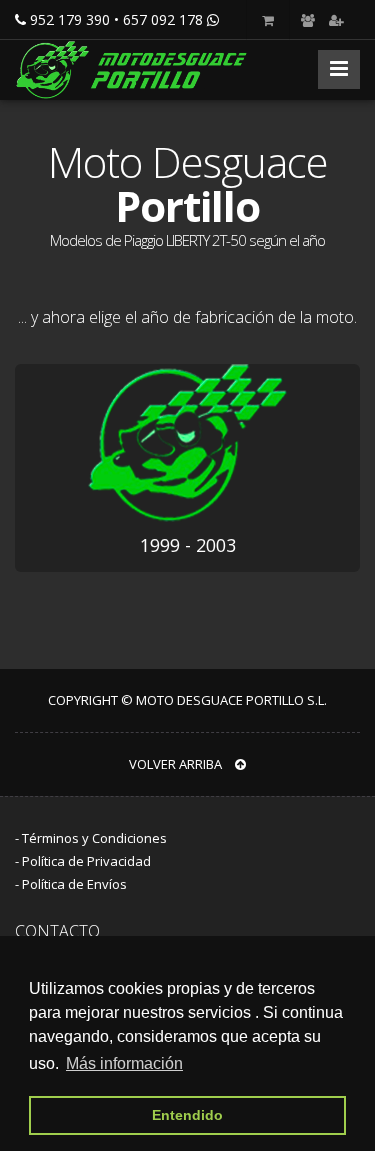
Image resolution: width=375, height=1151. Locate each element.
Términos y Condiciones (94, 838)
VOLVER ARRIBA (177, 764)
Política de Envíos (74, 884)
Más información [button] (124, 1063)
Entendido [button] (187, 1115)
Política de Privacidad (86, 861)
